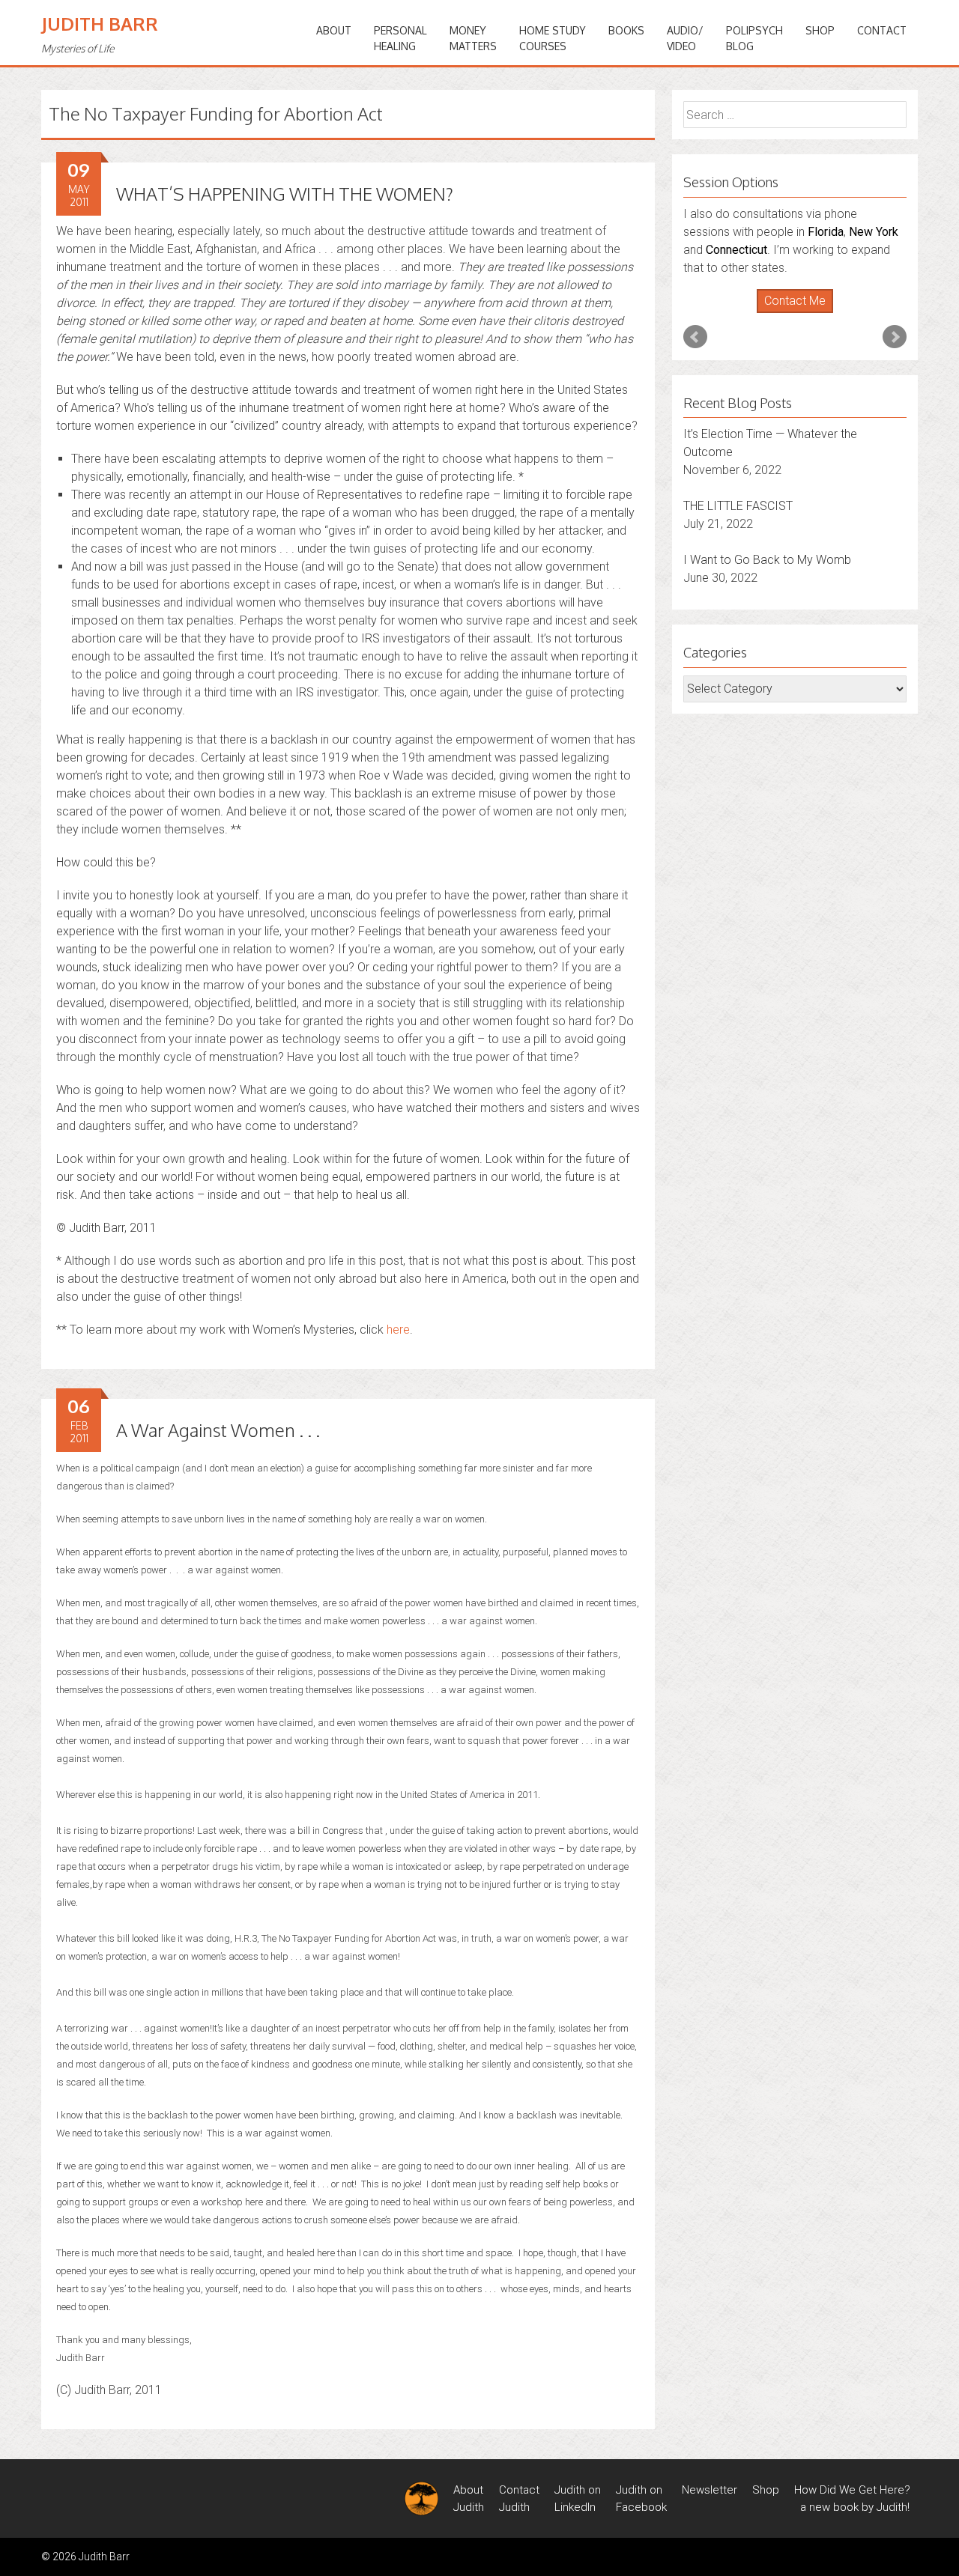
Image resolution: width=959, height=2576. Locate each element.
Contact (882, 30)
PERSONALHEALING (400, 38)
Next (895, 337)
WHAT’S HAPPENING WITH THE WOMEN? (285, 194)
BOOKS (626, 30)
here (398, 1330)
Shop (820, 30)
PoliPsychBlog (754, 38)
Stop (801, 313)
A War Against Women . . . (218, 1430)
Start (790, 313)
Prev (695, 337)
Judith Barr (100, 24)
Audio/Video (685, 38)
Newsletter (710, 2490)
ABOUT (334, 30)
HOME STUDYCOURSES (553, 38)
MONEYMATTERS (473, 38)
